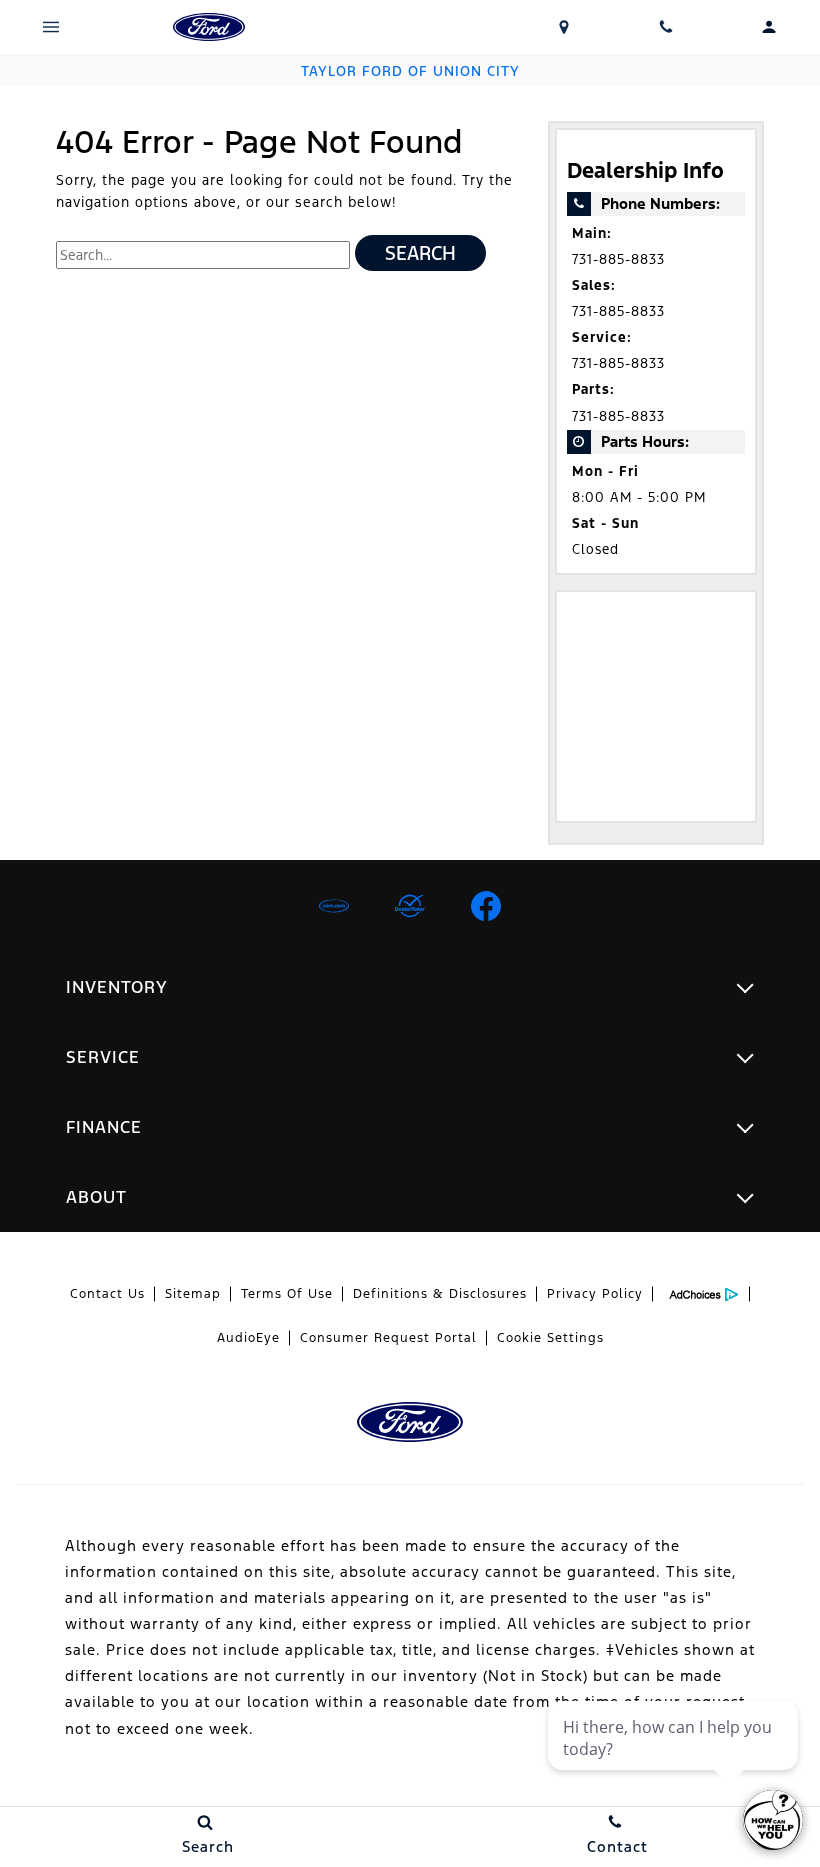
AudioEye (248, 1338)
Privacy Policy (595, 1294)
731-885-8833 (618, 259)
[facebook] (486, 906)
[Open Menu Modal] (51, 27)
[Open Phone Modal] (666, 27)
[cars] (334, 906)
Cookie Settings (550, 1338)
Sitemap (193, 1294)
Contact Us (107, 1294)
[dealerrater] (410, 906)
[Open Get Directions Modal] (564, 27)
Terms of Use (287, 1294)
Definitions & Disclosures (440, 1294)
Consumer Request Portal (388, 1338)
